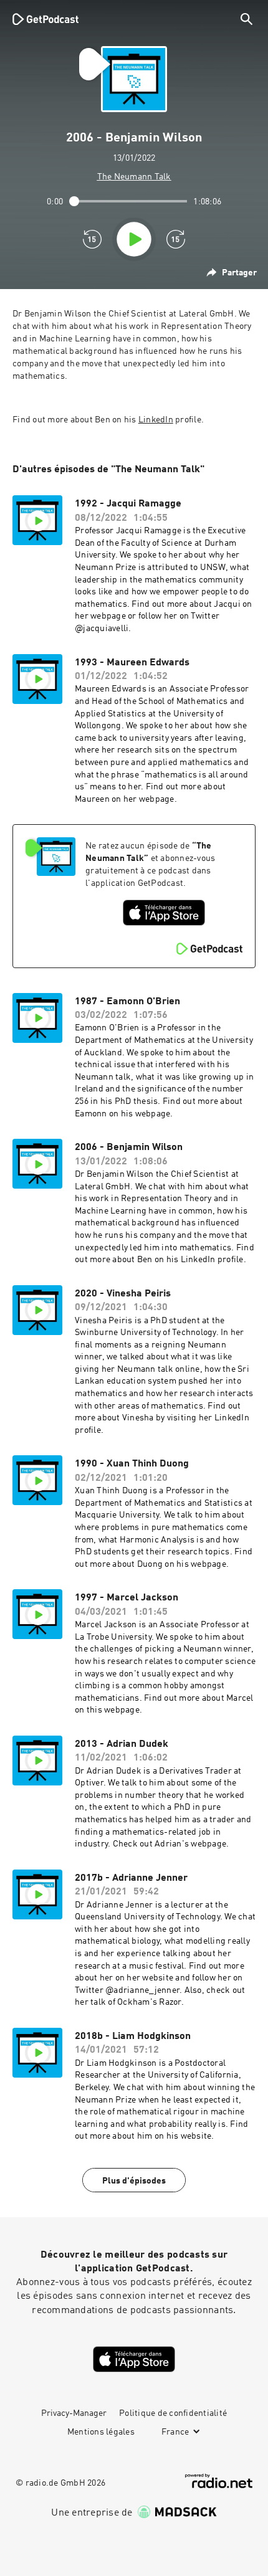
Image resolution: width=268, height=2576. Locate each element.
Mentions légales (101, 2432)
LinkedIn (156, 420)
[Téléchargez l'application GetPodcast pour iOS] (164, 913)
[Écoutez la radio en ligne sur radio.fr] (219, 2481)
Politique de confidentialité (173, 2413)
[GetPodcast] (45, 19)
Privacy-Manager (74, 2413)
